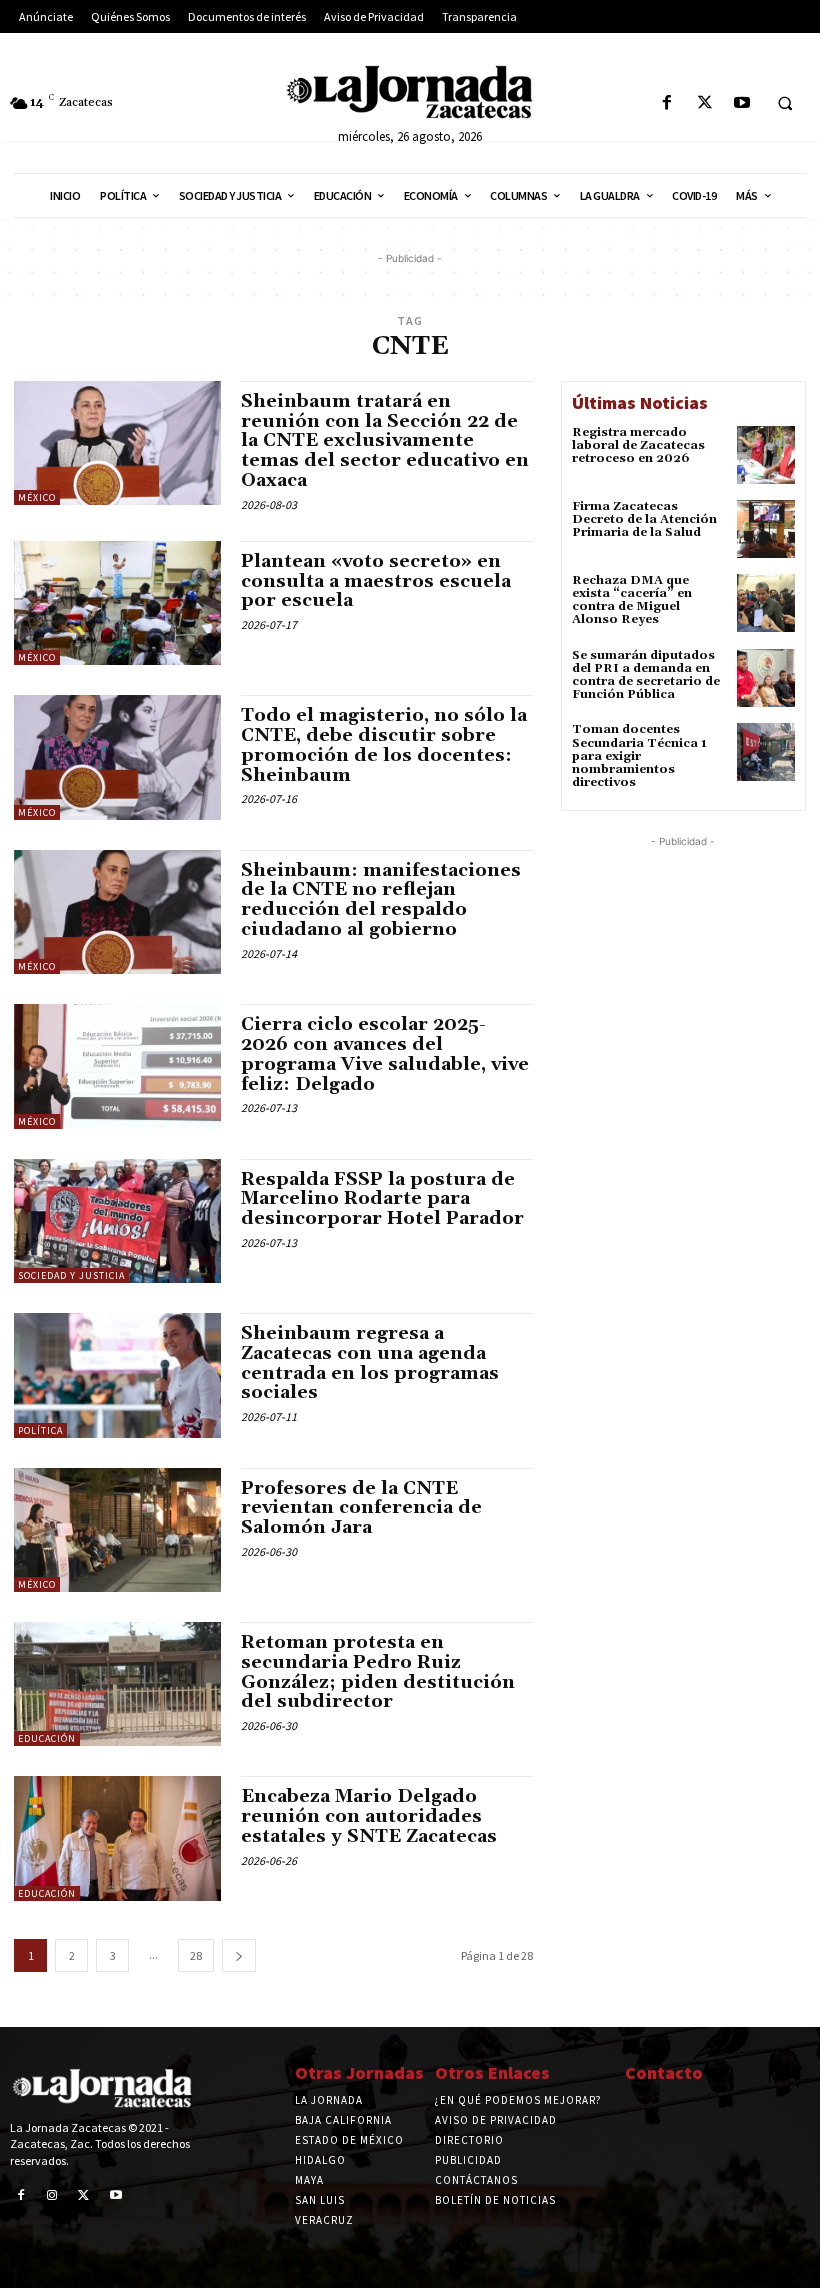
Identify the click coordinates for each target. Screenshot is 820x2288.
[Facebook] (667, 103)
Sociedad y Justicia (71, 1275)
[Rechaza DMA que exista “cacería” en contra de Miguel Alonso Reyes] (766, 603)
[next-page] (239, 1955)
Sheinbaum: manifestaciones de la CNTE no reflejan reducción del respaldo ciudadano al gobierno (381, 900)
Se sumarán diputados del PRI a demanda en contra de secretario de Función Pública (646, 675)
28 (196, 1955)
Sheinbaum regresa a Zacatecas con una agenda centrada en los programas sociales (370, 1363)
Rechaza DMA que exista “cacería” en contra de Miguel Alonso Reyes (632, 600)
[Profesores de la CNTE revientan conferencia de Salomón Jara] (117, 1530)
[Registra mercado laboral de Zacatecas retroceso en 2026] (766, 455)
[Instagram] (53, 2196)
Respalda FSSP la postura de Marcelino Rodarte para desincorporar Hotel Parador (382, 1199)
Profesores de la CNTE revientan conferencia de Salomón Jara (361, 1508)
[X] (704, 103)
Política (40, 1430)
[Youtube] (741, 103)
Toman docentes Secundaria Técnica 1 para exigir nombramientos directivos (639, 756)
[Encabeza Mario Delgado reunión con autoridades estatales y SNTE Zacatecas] (117, 1838)
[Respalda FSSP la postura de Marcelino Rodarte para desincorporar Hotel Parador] (117, 1221)
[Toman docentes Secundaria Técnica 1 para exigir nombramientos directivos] (766, 752)
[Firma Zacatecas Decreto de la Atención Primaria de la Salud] (766, 529)
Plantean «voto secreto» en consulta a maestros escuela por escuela (376, 581)
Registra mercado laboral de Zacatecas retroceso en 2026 (638, 445)
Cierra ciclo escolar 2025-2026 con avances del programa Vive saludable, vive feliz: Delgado (385, 1054)
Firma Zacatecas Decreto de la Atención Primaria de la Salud (644, 519)
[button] (785, 104)
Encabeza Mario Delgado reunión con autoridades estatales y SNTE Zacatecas (369, 1816)
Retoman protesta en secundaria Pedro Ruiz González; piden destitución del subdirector (378, 1672)
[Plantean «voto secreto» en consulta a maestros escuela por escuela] (117, 603)
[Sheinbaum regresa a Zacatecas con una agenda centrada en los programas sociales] (117, 1375)
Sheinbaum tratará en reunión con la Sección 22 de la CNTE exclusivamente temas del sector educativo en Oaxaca (385, 441)
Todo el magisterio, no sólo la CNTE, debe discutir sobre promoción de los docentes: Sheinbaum (384, 745)
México (37, 497)
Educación (47, 1738)
